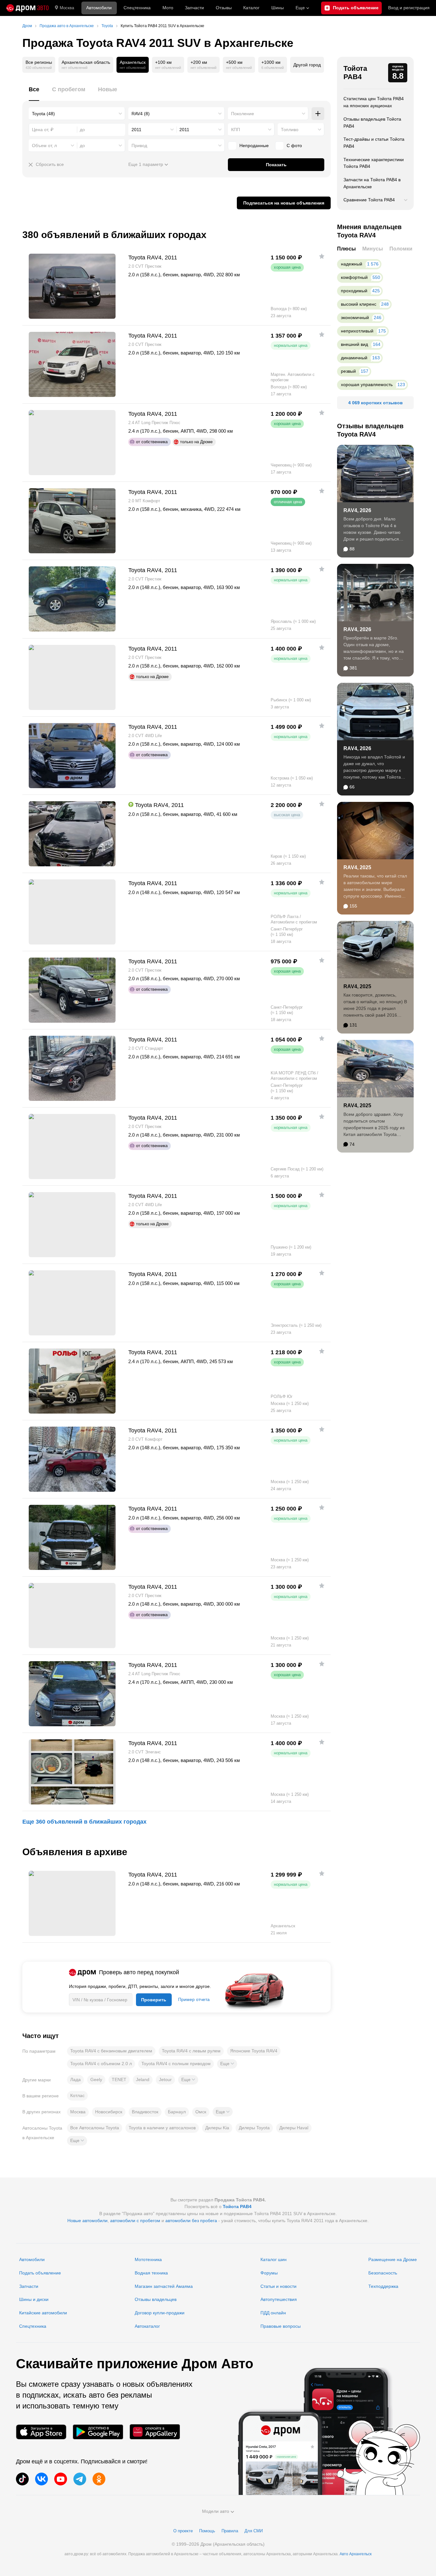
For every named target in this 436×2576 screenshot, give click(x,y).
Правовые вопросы (281, 2326)
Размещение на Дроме (393, 2259)
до (82, 146)
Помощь (207, 2531)
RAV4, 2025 (357, 867)
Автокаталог (147, 2326)
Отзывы (224, 8)
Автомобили (99, 8)
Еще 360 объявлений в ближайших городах (84, 1822)
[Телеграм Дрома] (80, 2479)
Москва (67, 8)
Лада (75, 2079)
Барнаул (177, 2112)
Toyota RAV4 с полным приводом (176, 2064)
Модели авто (216, 2511)
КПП (236, 130)
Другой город (307, 65)
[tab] (34, 93)
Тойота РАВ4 (355, 73)
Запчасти (194, 8)
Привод (139, 146)
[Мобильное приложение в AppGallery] (155, 2432)
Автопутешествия (279, 2299)
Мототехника (148, 2259)
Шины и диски (34, 2299)
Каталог (251, 8)
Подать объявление (40, 2273)
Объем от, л (44, 146)
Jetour (165, 2079)
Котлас (77, 2095)
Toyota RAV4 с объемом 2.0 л (101, 2064)
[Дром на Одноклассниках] (99, 2479)
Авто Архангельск (356, 2554)
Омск (201, 2112)
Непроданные (254, 146)
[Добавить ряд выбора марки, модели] (318, 114)
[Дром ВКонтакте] (41, 2479)
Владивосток (145, 2112)
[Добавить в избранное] (322, 256)
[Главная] (27, 8)
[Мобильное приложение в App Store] (41, 2432)
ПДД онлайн (273, 2313)
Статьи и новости (278, 2286)
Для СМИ (254, 2531)
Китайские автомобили (43, 2313)
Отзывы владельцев (156, 2299)
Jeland (143, 2079)
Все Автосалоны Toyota (95, 2128)
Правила (230, 2531)
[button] (227, 2064)
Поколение (243, 114)
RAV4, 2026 (357, 510)
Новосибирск (109, 2112)
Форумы (269, 2273)
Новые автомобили (87, 2221)
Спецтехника (33, 2326)
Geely (96, 2079)
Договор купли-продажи (160, 2313)
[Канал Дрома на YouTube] (61, 2479)
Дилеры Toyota (254, 2128)
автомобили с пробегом (135, 2221)
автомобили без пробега (191, 2221)
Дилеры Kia (217, 2128)
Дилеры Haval (294, 2128)
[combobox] (77, 114)
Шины (278, 8)
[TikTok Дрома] (22, 2479)
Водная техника (151, 2273)
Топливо (290, 130)
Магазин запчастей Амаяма (164, 2286)
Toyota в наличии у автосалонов (162, 2128)
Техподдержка (383, 2286)
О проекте (183, 2531)
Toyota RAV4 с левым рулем (191, 2051)
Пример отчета (194, 1999)
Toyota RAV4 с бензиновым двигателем (111, 2051)
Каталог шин (274, 2259)
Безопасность (383, 2273)
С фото (294, 146)
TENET (119, 2079)
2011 (136, 130)
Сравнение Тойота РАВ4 (369, 200)
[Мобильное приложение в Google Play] (98, 2432)
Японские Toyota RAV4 (254, 2051)
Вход (409, 8)
